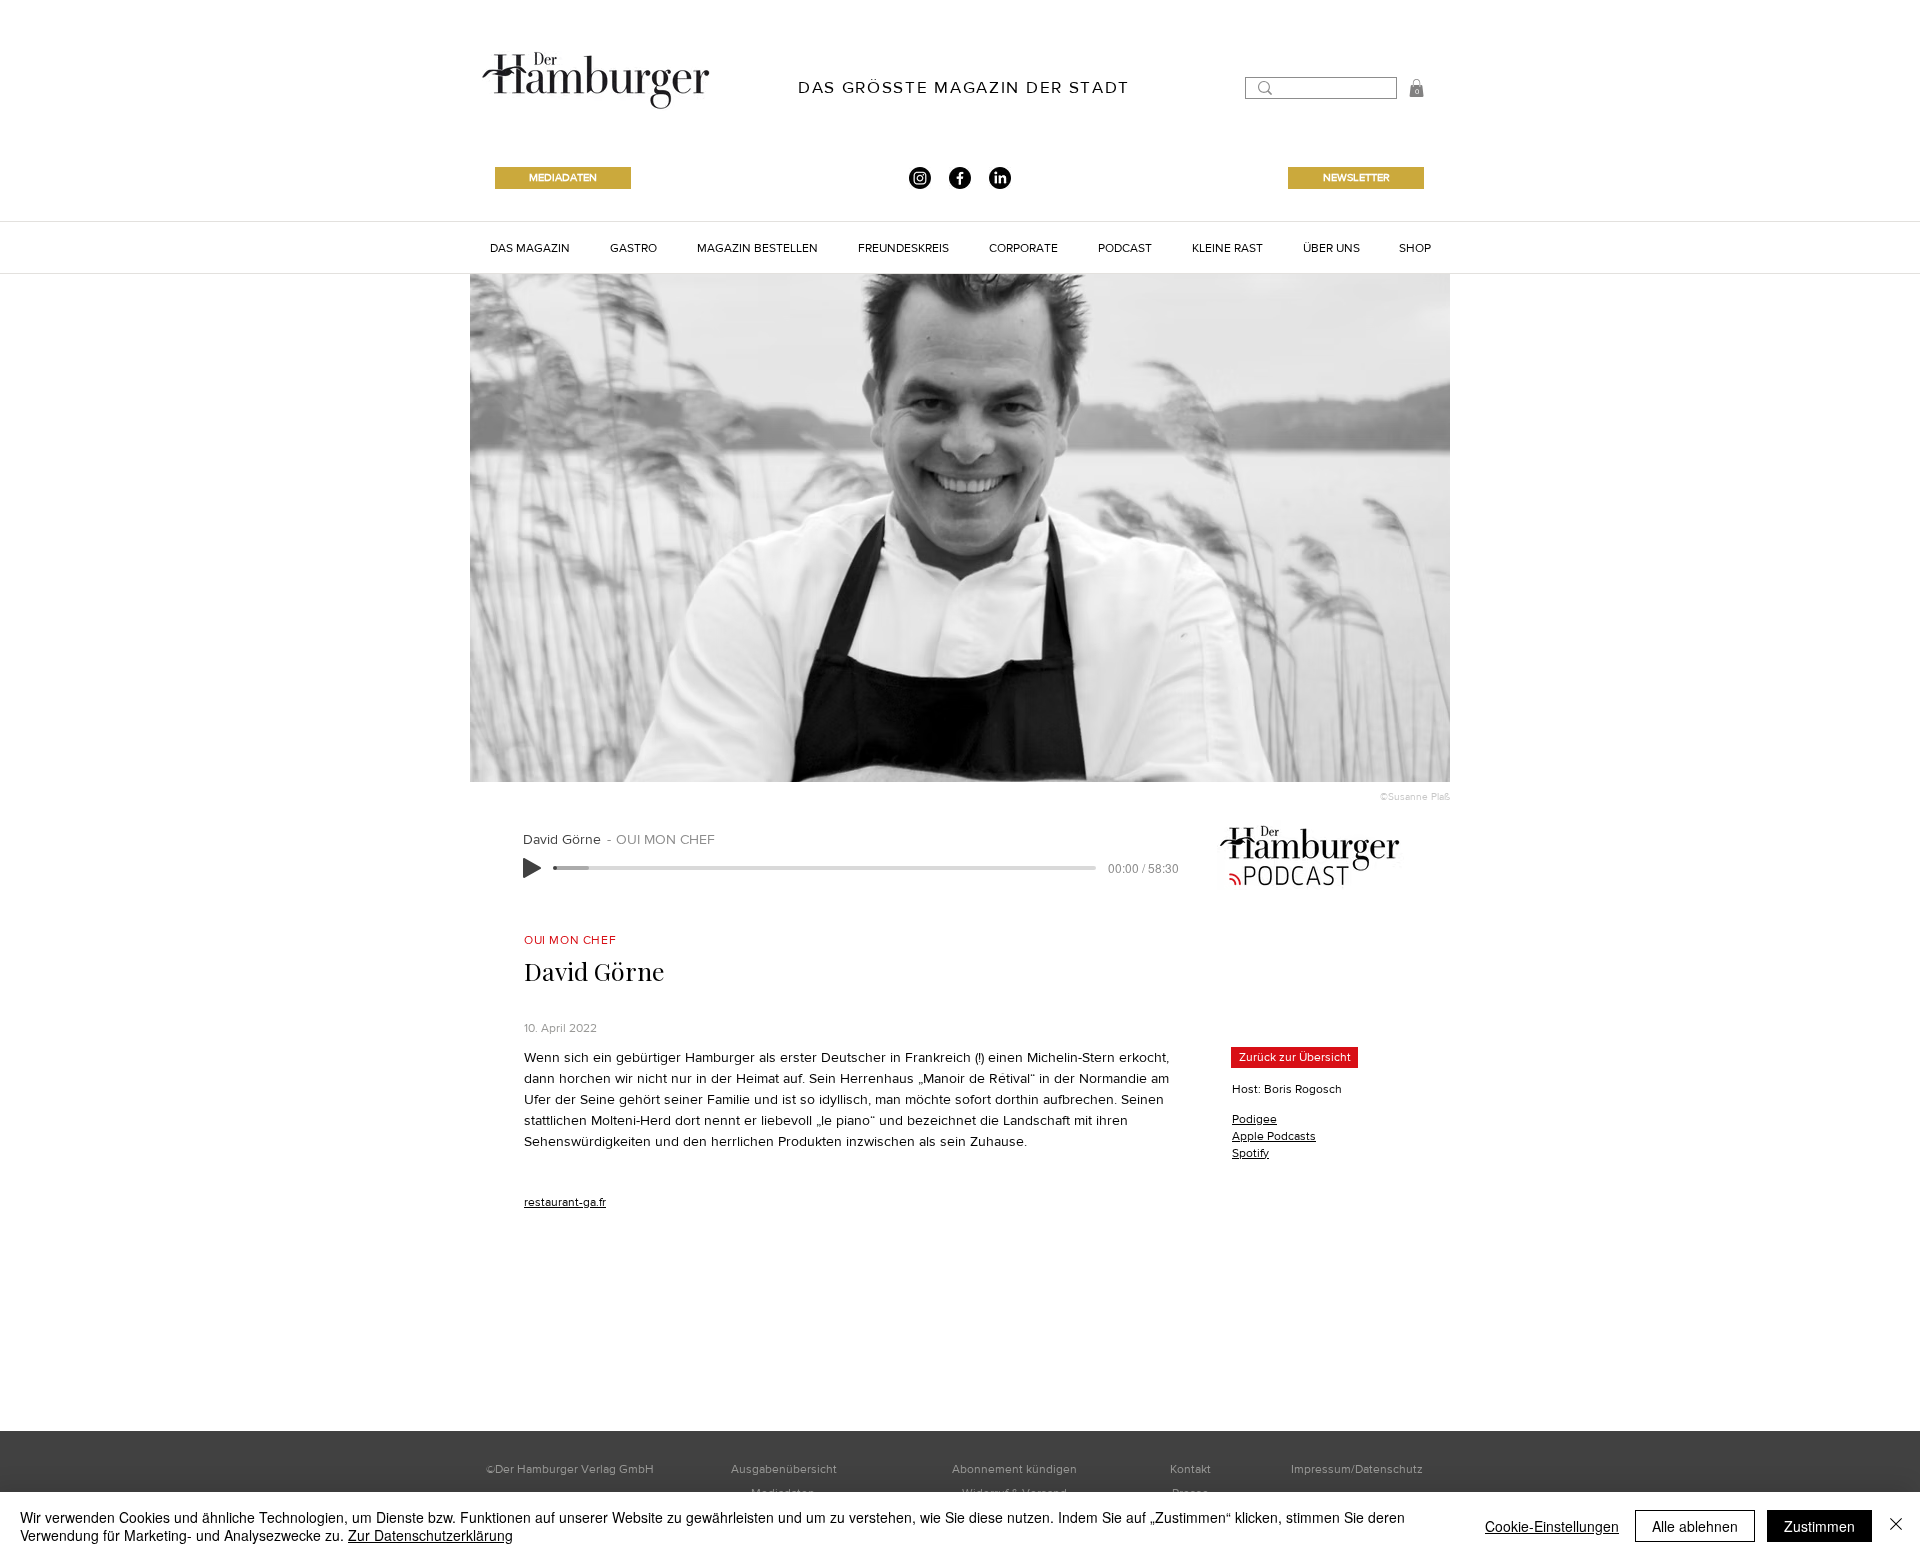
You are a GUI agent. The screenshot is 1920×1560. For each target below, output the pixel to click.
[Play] (532, 868)
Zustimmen (1819, 1526)
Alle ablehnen (1695, 1526)
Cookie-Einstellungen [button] (1552, 1526)
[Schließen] (1896, 1526)
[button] (1416, 88)
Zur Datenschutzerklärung (430, 1535)
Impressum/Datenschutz (1357, 1469)
